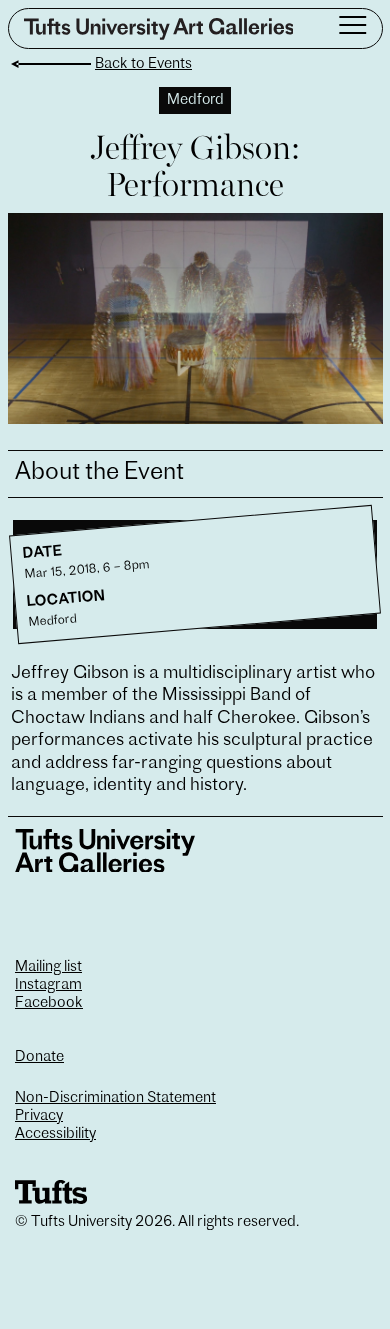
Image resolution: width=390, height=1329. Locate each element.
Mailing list (48, 967)
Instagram (48, 985)
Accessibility (55, 1134)
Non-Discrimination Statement (115, 1098)
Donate (39, 1057)
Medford (195, 100)
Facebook (49, 1003)
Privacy (39, 1116)
